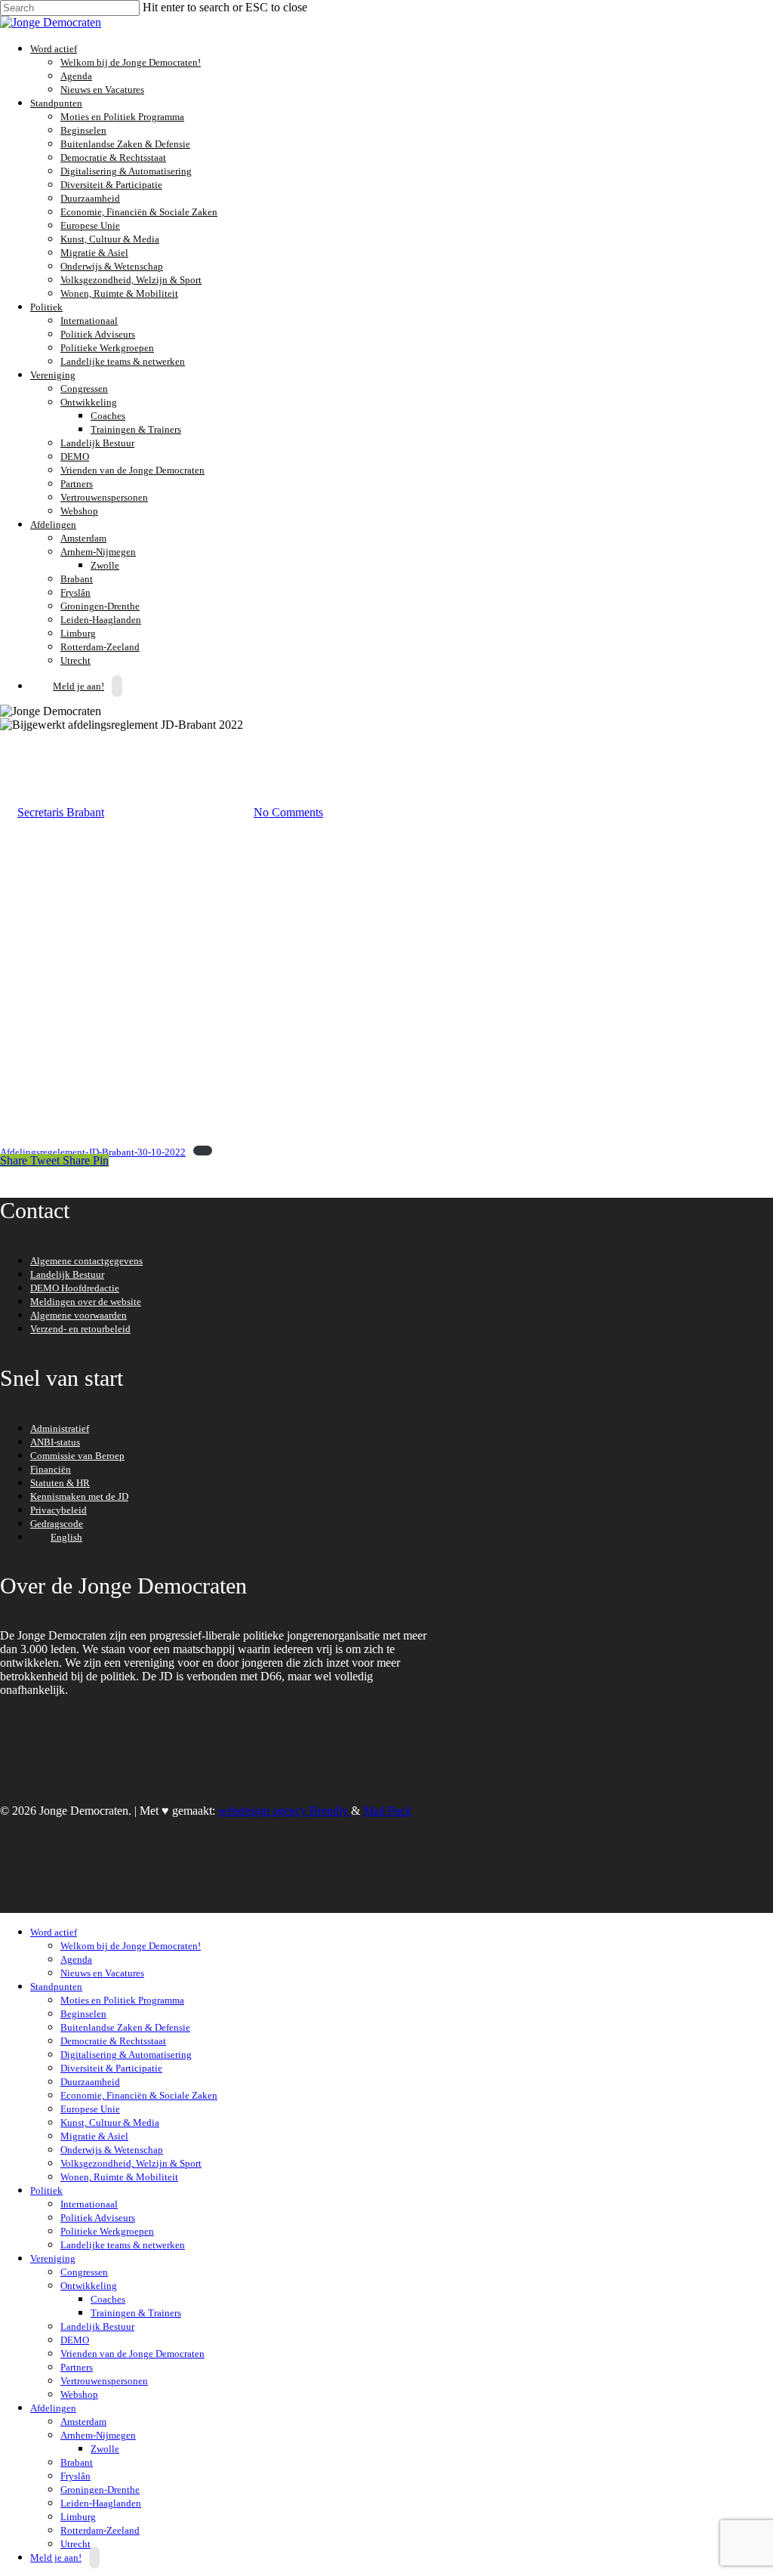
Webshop (79, 511)
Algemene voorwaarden (79, 1315)
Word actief (52, 49)
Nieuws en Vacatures (102, 89)
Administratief (60, 1428)
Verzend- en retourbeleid (80, 1329)
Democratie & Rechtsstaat (113, 157)
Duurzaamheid (90, 198)
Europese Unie (90, 225)
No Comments (288, 812)
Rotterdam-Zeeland (100, 647)
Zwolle (105, 565)
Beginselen (83, 130)
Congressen (84, 389)
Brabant (77, 579)
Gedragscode (57, 1524)
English (66, 1537)
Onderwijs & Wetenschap (112, 266)
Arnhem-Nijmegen (96, 552)
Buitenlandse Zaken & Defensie (125, 144)
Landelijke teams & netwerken (123, 361)
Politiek (45, 307)
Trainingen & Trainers (136, 429)
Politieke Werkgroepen (107, 348)
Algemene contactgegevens (86, 1261)
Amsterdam (83, 538)
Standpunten (54, 103)
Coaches (108, 416)
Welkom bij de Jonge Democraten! (131, 62)
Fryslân (75, 592)
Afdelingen (51, 524)
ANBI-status (55, 1442)
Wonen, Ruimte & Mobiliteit (119, 293)
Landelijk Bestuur (97, 443)
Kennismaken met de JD (79, 1496)
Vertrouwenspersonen (104, 497)
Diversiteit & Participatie (111, 185)
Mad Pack (387, 1811)
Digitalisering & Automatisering (126, 171)
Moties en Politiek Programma (122, 117)
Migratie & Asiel (94, 253)
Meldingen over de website (86, 1302)
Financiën (51, 1469)
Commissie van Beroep (77, 1456)
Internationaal (89, 321)
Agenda (76, 76)
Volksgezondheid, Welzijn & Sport (131, 280)
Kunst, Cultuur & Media (110, 239)
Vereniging (51, 375)
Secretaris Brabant (61, 812)
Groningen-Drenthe (100, 606)
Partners (77, 484)
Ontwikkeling (87, 402)
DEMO (75, 457)
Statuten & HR (60, 1483)
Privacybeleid (59, 1510)
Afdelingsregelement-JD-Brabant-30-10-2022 (93, 1152)
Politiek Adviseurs (98, 334)
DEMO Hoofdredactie (75, 1288)
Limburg (78, 633)
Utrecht (75, 2544)
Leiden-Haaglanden (101, 620)
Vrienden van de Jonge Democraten (132, 470)
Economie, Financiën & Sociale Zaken (139, 212)
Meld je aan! (79, 686)
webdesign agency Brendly (285, 1811)
